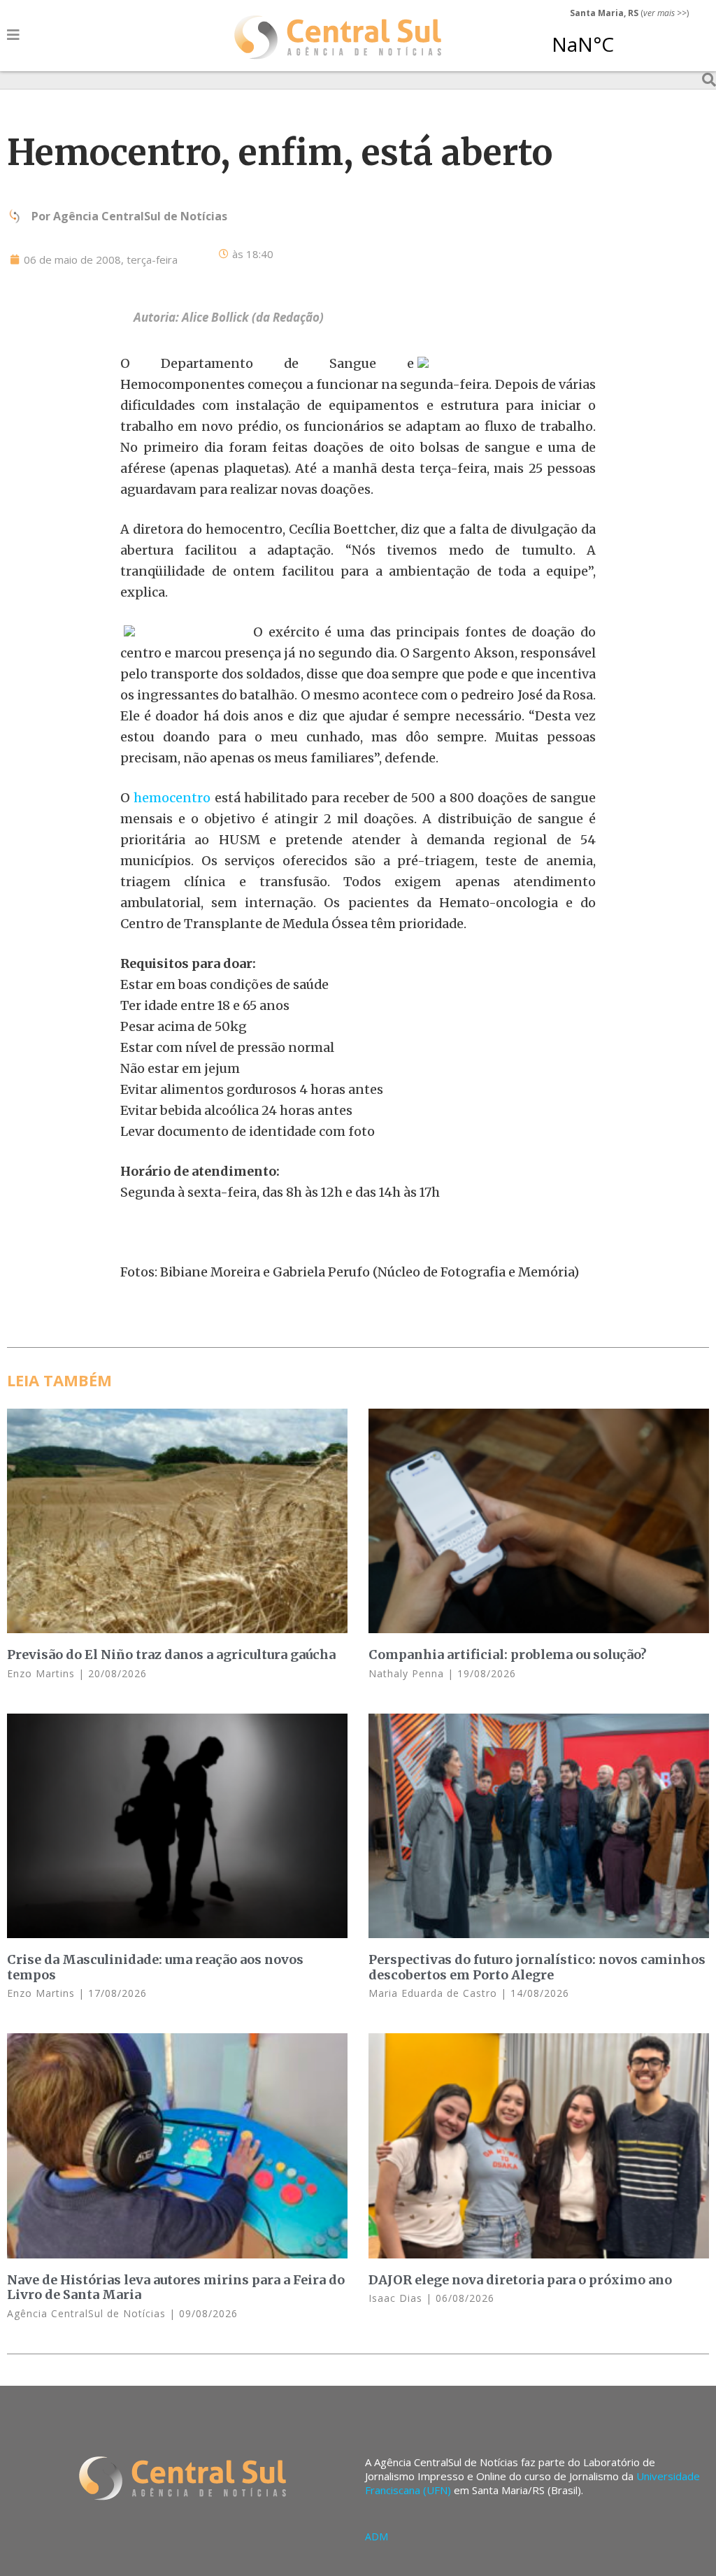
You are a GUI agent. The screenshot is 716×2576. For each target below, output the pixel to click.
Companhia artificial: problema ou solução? (508, 1655)
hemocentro (172, 798)
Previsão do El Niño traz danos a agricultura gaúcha (171, 1655)
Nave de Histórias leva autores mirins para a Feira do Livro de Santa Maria (176, 2287)
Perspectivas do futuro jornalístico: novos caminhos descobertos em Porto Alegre (537, 1967)
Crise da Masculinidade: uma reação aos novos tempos (155, 1967)
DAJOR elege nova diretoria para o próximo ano (520, 2280)
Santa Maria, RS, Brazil (624, 38)
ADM (377, 2536)
